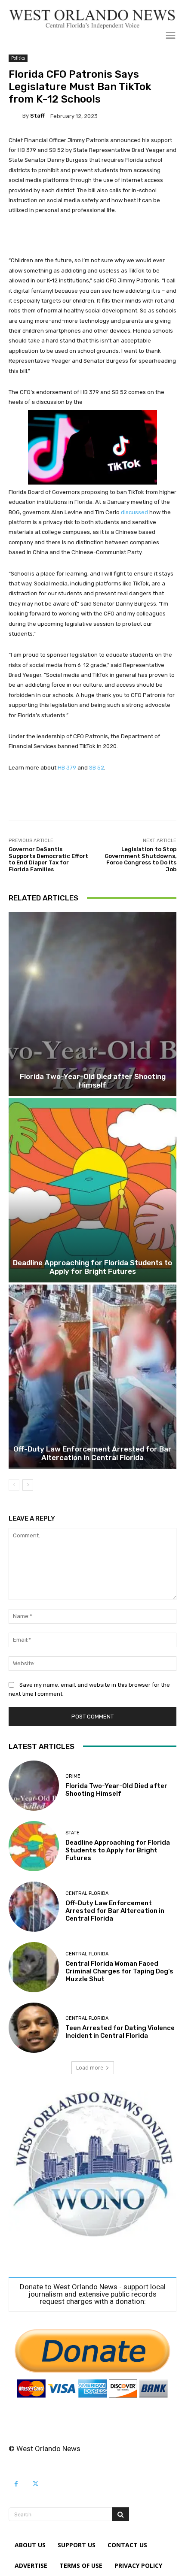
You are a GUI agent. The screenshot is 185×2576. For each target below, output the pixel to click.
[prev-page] (14, 1485)
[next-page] (28, 1485)
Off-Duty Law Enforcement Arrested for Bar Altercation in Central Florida (92, 1453)
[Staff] (15, 116)
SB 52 (97, 768)
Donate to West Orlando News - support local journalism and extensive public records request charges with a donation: (93, 2294)
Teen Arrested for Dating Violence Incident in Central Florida (120, 2032)
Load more (90, 2068)
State (72, 1833)
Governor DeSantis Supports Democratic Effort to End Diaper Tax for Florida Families (48, 859)
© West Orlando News (45, 2449)
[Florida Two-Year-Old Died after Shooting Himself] (92, 1004)
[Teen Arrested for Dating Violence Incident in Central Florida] (34, 2028)
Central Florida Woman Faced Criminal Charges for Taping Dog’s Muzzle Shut (119, 1971)
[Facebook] (16, 2484)
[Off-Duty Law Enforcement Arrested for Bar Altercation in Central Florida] (92, 1377)
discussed (134, 512)
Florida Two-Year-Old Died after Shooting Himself (93, 1081)
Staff (37, 116)
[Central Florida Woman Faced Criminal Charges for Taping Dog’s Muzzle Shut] (34, 1967)
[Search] (120, 2514)
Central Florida (87, 1893)
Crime (73, 1776)
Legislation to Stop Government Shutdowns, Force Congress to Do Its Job (140, 859)
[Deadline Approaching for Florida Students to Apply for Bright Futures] (92, 1190)
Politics (18, 58)
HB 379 (67, 768)
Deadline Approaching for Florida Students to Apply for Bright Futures (92, 1267)
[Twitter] (35, 2484)
